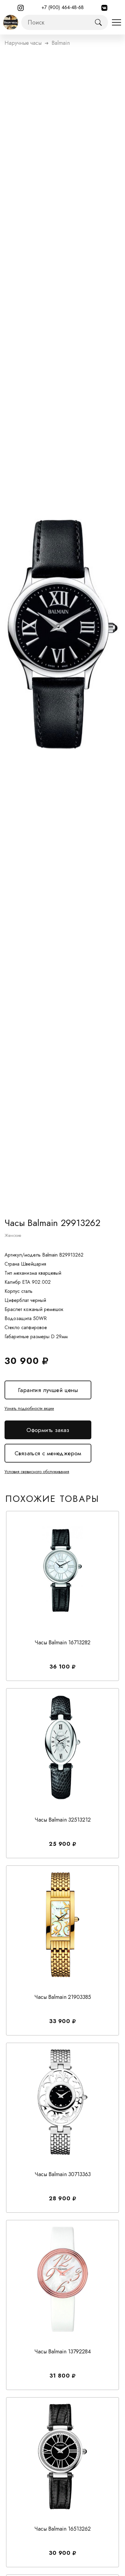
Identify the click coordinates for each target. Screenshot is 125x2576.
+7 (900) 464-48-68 (63, 7)
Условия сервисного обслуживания (37, 1472)
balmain (61, 43)
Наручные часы (23, 43)
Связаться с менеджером (48, 1453)
